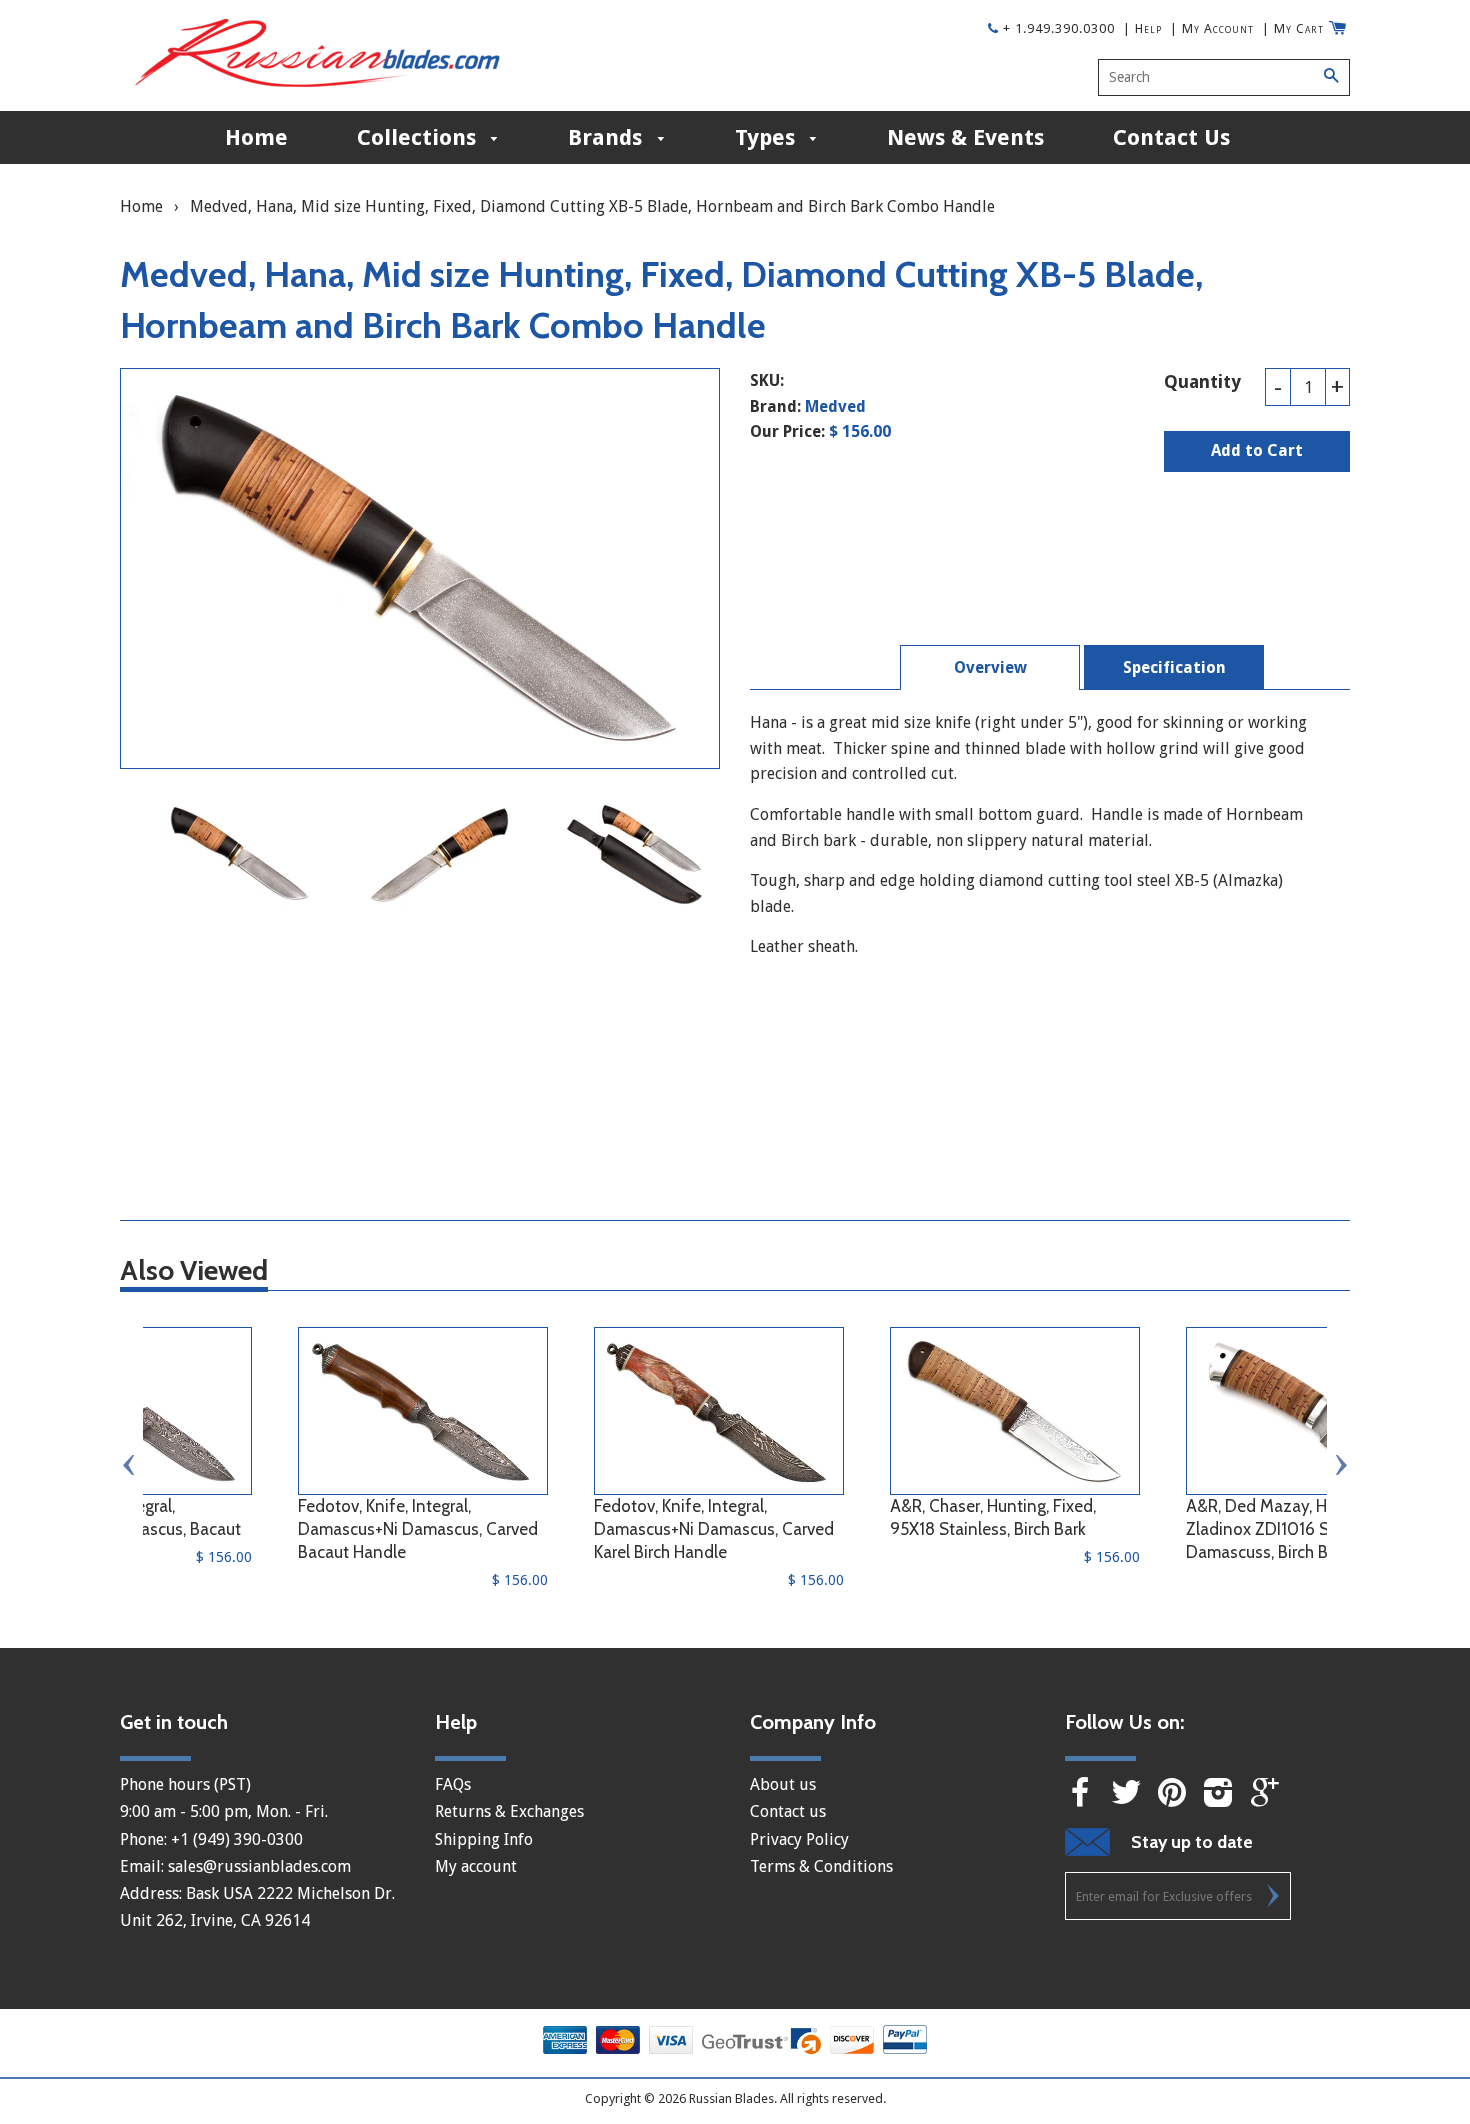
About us (783, 1784)
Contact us (788, 1811)
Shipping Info (484, 1839)
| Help (1142, 28)
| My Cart (1293, 28)
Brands (608, 137)
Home (256, 137)
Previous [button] (130, 1465)
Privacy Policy (799, 1839)
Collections (419, 137)
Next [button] (1340, 1465)
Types (768, 137)
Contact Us (1171, 137)
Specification (1174, 667)
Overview (990, 667)
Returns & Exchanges (509, 1811)
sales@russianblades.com (259, 1866)
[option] (240, 853)
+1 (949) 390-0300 (237, 1839)
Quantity (1202, 381)
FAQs (453, 1784)
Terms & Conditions (821, 1866)
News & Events (965, 137)
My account (476, 1866)
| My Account (1212, 28)
